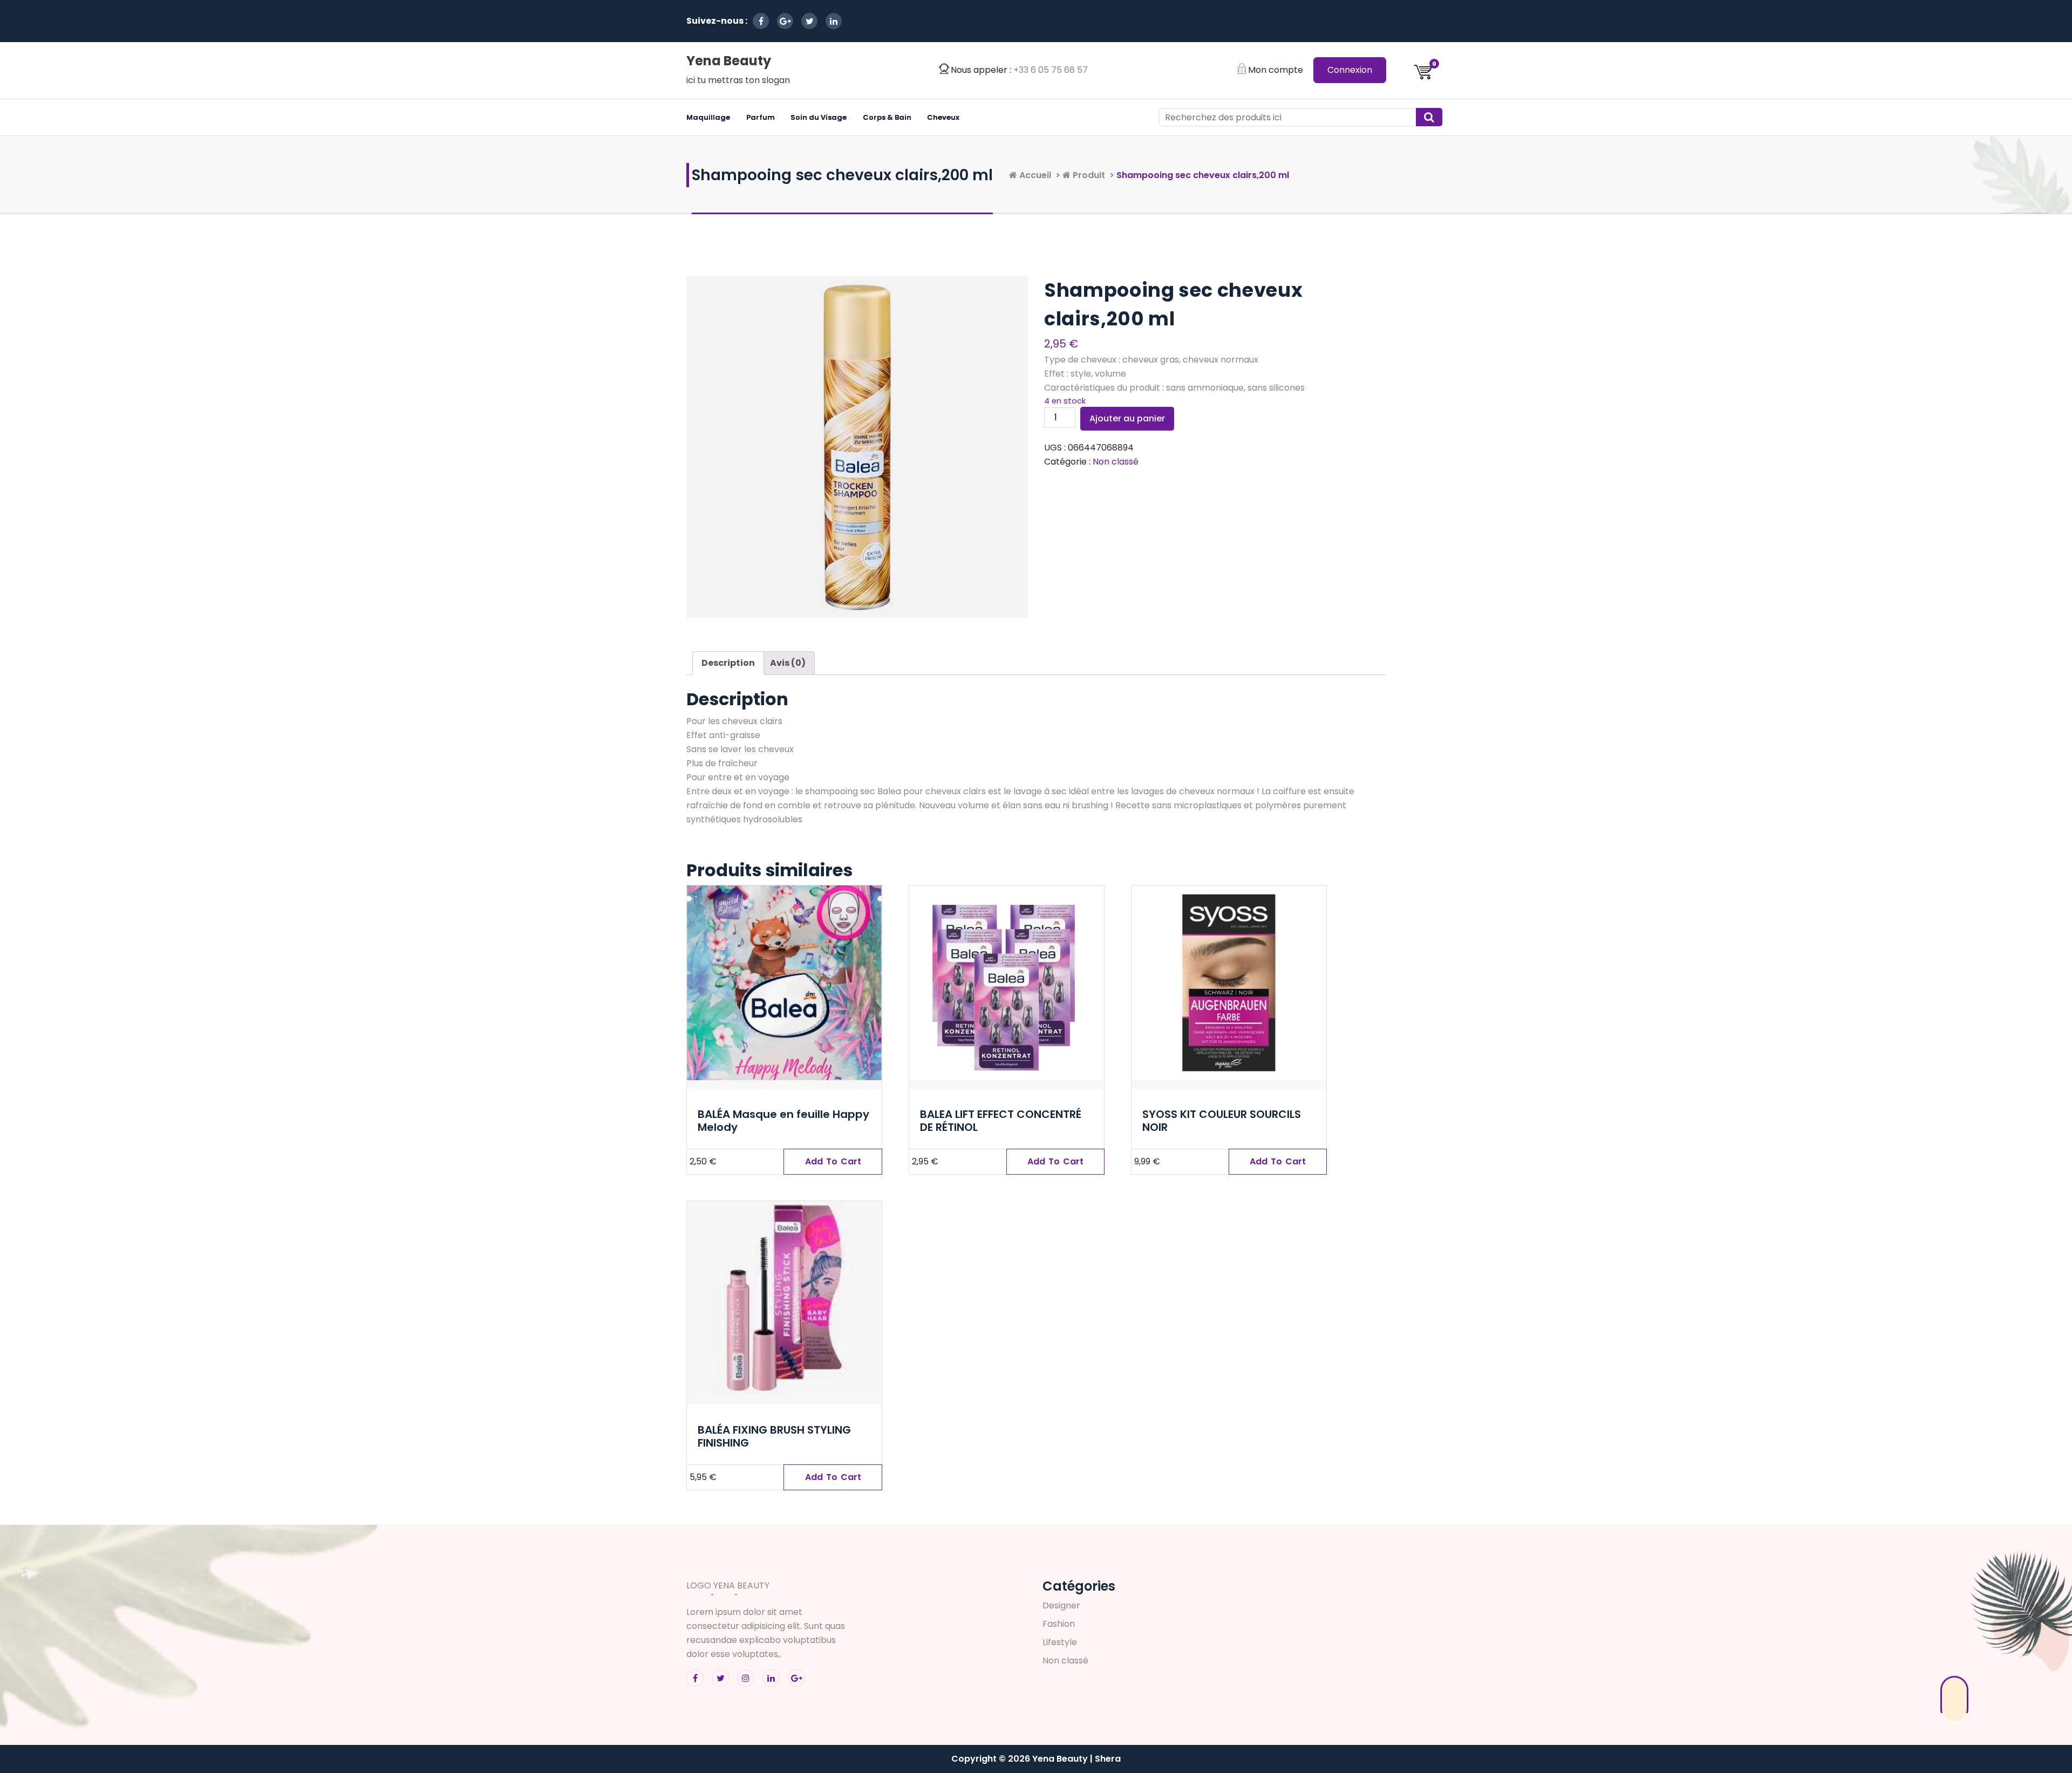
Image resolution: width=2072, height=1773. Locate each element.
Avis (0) (788, 663)
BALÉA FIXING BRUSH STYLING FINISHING (774, 1436)
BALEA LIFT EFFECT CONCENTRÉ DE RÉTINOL (1001, 1121)
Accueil (1034, 175)
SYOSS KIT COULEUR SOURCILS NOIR (1222, 1121)
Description (728, 663)
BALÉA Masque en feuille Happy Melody (783, 1121)
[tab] (728, 663)
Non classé (1116, 462)
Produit (1088, 175)
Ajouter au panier (1127, 418)
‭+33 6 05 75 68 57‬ (1051, 70)
